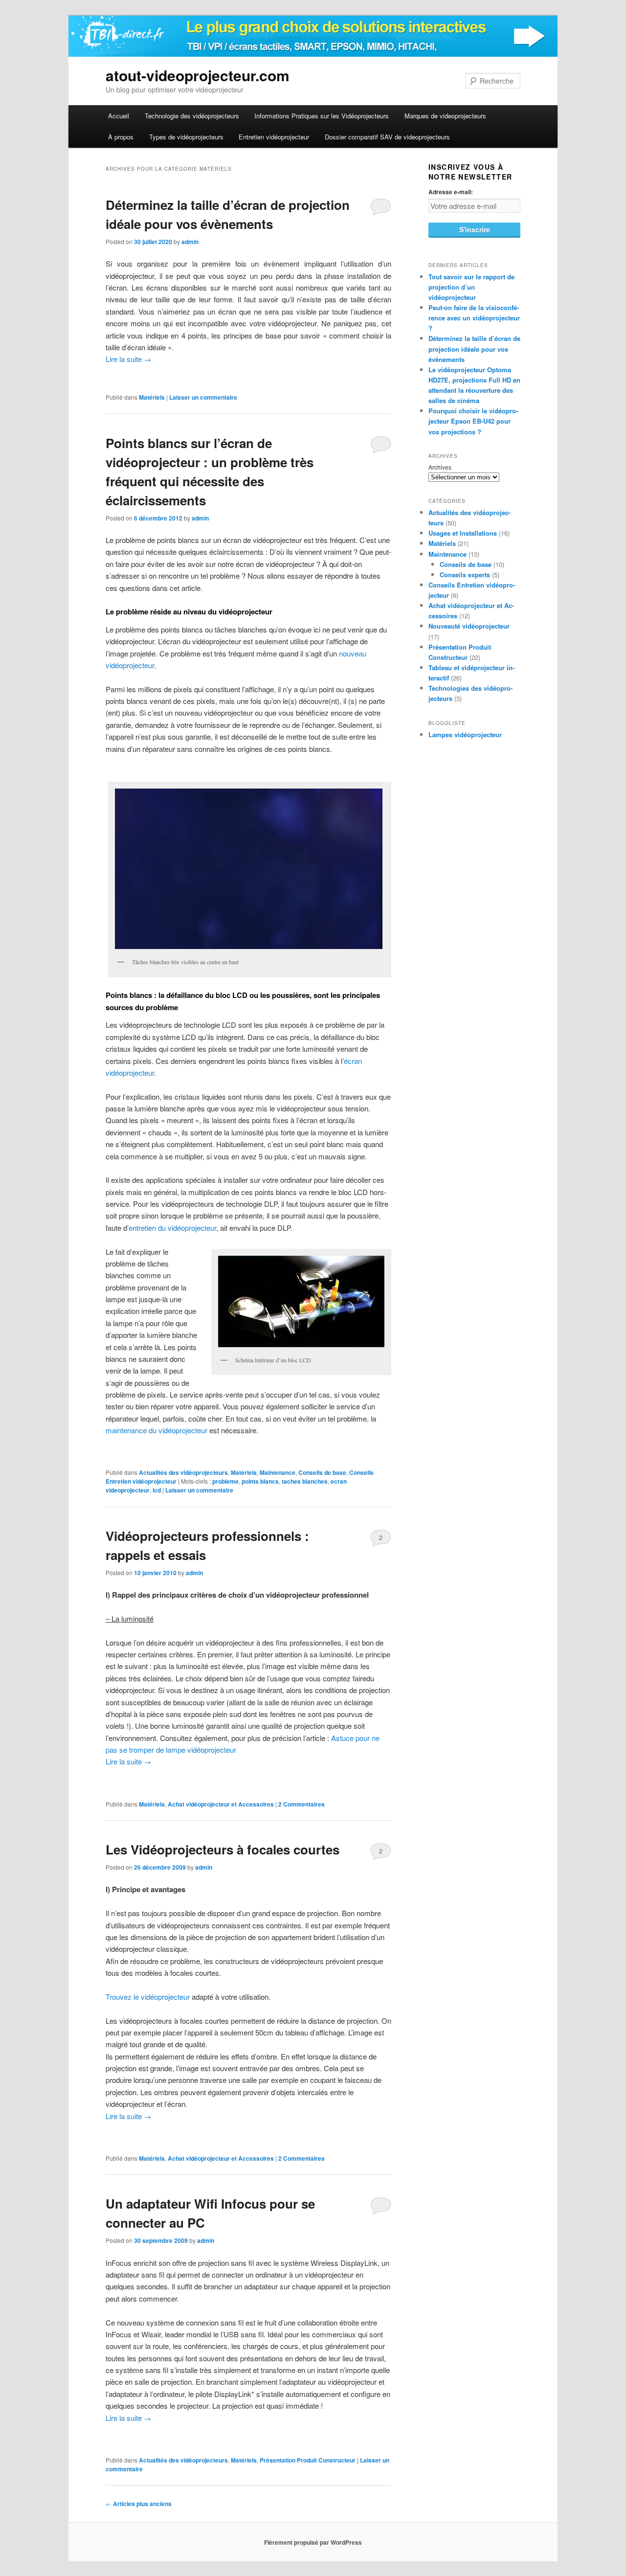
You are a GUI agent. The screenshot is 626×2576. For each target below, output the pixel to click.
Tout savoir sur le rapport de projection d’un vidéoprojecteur (471, 287)
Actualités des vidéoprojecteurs (183, 1472)
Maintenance (278, 1472)
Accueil (119, 116)
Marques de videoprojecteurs (445, 116)
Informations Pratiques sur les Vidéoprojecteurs (322, 116)
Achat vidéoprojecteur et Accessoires (221, 1804)
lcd (157, 1490)
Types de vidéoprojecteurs (186, 137)
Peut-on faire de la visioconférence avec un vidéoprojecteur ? (474, 318)
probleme (225, 1481)
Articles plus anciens (139, 2504)
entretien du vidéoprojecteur (172, 1228)
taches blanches (305, 1481)
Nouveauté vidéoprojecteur (469, 626)
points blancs (260, 1481)
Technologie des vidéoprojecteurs (192, 116)
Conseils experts (465, 575)
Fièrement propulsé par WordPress (313, 2542)
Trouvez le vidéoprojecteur (148, 1997)
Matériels (152, 397)
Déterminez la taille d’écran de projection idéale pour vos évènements (474, 349)
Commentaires (302, 1804)
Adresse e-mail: (451, 192)
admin (190, 242)
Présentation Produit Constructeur (308, 2460)
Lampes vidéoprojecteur (465, 734)
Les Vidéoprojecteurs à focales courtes (223, 1849)
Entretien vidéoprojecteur (274, 137)
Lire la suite (128, 359)
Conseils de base (322, 1472)
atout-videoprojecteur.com (198, 75)
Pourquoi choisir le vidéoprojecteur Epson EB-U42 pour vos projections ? (473, 421)
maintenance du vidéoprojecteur (156, 1430)
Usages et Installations (463, 533)
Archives (440, 467)
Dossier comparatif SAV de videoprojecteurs (387, 137)
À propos (121, 137)
